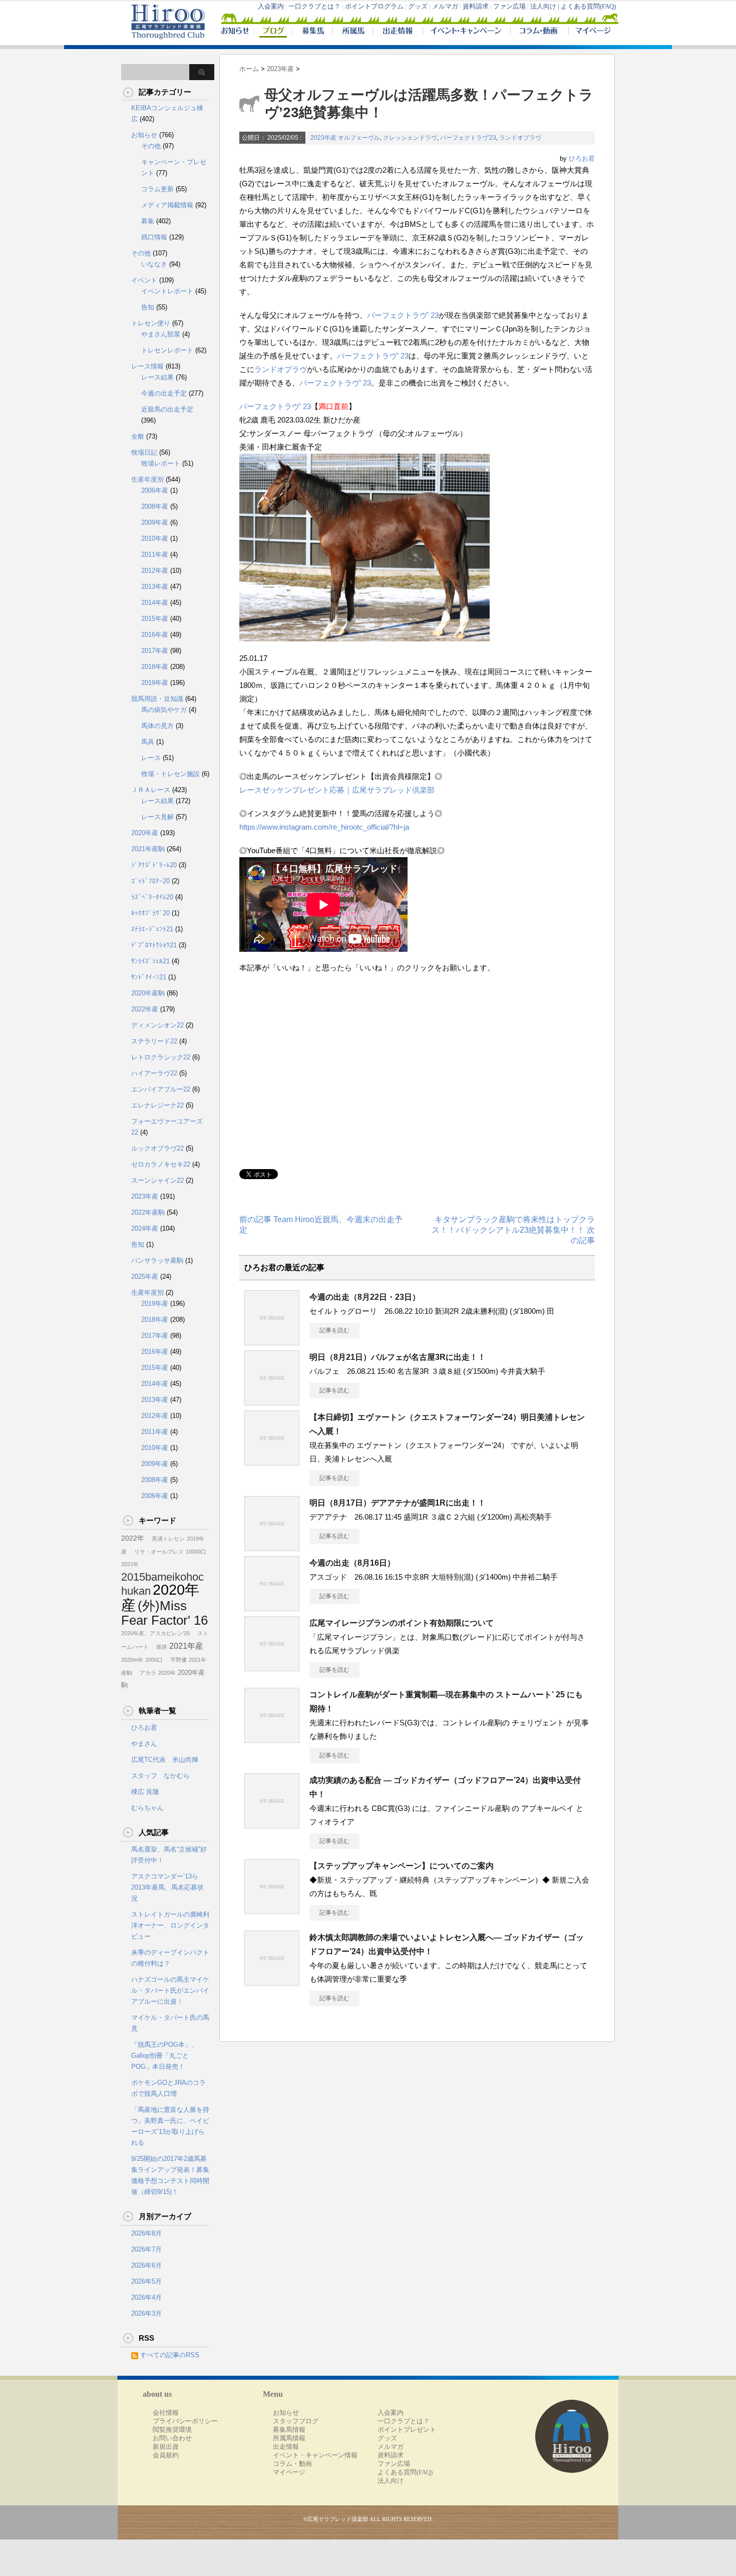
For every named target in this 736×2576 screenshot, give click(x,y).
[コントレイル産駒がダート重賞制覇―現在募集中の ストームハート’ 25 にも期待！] (272, 1739)
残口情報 (154, 237)
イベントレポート (167, 291)
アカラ (145, 1673)
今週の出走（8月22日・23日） (365, 1297)
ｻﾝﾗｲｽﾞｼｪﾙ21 (150, 961)
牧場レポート (161, 463)
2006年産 (155, 490)
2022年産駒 (148, 1212)
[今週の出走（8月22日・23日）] (272, 1341)
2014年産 (155, 603)
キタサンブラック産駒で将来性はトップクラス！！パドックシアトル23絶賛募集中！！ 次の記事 (513, 1230)
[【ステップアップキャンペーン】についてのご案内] (272, 1910)
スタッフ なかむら (160, 1776)
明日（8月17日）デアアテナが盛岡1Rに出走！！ (398, 1503)
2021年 (130, 1564)
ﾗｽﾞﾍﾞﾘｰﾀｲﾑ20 (152, 897)
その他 (151, 146)
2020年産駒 (148, 993)
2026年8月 (146, 2233)
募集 (148, 221)
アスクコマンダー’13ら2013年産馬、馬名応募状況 (167, 1887)
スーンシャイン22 (157, 1180)
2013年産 (155, 587)
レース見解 (157, 817)
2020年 (167, 1673)
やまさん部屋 (161, 334)
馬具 (148, 742)
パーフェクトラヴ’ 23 (403, 315)
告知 (148, 307)
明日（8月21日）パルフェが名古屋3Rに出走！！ (398, 1357)
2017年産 (155, 651)
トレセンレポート (167, 350)
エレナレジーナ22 (157, 1105)
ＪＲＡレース (151, 790)
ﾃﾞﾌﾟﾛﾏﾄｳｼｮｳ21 (154, 945)
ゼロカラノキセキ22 (161, 1164)
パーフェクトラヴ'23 (468, 138)
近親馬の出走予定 (167, 409)
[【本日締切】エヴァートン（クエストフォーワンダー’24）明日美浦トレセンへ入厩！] (272, 1461)
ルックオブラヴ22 (157, 1148)
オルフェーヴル (359, 138)
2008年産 (155, 506)
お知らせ (144, 135)
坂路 (159, 1647)
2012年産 (155, 571)
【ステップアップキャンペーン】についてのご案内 (402, 1866)
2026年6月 (146, 2265)
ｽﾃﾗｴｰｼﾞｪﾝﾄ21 (152, 929)
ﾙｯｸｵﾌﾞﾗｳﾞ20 (150, 913)
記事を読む (334, 1330)
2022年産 (145, 1009)
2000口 (154, 1660)
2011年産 (155, 555)
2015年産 (155, 619)
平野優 (176, 1660)
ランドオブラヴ (520, 138)
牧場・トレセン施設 (170, 774)
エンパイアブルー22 (161, 1089)
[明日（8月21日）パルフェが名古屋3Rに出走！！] (272, 1401)
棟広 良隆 (145, 1792)
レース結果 (157, 377)
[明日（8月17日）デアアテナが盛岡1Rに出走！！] (272, 1547)
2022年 (133, 1538)
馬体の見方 (157, 726)
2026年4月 (146, 2297)
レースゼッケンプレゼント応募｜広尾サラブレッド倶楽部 (337, 790)
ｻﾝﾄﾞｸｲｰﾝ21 (149, 977)
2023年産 (323, 138)
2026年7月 (146, 2249)
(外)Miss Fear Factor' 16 (164, 1613)
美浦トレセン (165, 1539)
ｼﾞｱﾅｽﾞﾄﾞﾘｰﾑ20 (154, 865)
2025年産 (145, 1276)
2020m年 (132, 1660)
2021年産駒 (148, 849)
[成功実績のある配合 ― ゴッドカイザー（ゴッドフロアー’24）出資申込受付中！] (272, 1824)
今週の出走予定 (164, 393)
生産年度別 (147, 479)
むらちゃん (147, 1808)
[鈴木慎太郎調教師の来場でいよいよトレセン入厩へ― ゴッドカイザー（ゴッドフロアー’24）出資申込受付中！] (272, 1982)
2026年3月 (146, 2313)
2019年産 (155, 683)
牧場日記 (144, 452)
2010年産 (155, 538)
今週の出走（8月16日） (352, 1563)
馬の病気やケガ (164, 710)
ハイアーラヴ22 (154, 1073)
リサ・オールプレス (156, 1552)
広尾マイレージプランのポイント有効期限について (402, 1623)
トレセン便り (151, 323)
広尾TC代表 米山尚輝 (165, 1760)
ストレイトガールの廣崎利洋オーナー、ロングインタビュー (170, 1925)
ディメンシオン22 (157, 1025)
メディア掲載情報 (167, 205)
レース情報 (147, 366)
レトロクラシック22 (161, 1057)
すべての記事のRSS (170, 2355)
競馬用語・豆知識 (157, 699)
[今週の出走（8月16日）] (272, 1607)
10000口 (196, 1552)
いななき (154, 264)
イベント (144, 280)
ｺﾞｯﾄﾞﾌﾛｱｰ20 (150, 881)
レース (151, 758)
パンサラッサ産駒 (157, 1260)
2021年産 (186, 1646)
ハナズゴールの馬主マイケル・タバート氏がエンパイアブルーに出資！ (170, 1990)
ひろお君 (582, 158)
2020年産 (145, 833)
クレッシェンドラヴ (410, 138)
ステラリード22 (154, 1041)
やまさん (144, 1744)
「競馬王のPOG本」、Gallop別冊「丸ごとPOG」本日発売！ (164, 2056)
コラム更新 (157, 189)
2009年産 (155, 522)
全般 (138, 436)
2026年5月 (146, 2281)
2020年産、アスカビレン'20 (155, 1633)
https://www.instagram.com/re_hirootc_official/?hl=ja (324, 827)
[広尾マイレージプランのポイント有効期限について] (272, 1667)
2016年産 (155, 635)
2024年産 (145, 1228)
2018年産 (155, 667)
